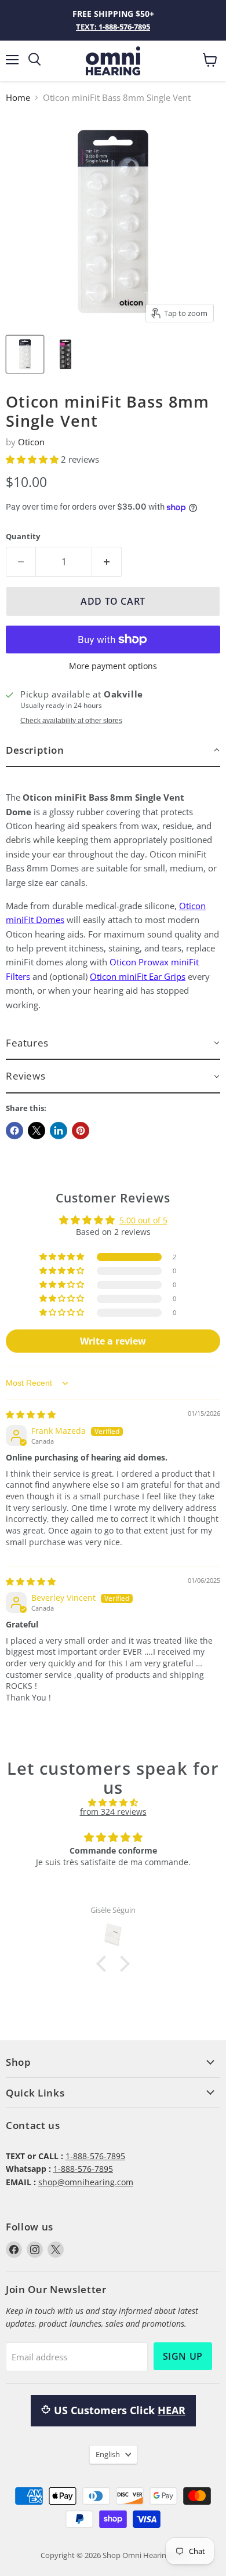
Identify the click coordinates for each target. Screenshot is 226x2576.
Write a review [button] (113, 1341)
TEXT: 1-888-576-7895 (113, 27)
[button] (33, 459)
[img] (31, 1414)
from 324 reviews (113, 1812)
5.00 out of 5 (143, 1220)
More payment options (113, 666)
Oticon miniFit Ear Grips (138, 976)
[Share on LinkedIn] (59, 1131)
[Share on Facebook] (14, 1131)
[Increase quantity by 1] (107, 562)
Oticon (31, 442)
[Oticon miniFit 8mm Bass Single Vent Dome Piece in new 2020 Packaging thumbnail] (25, 354)
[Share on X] (37, 1131)
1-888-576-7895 (95, 2156)
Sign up (183, 2356)
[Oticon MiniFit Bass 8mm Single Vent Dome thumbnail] (65, 354)
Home (18, 98)
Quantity (23, 537)
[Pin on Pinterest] (81, 1131)
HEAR (172, 2410)
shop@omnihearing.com (86, 2182)
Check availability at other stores (71, 721)
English (108, 2454)
